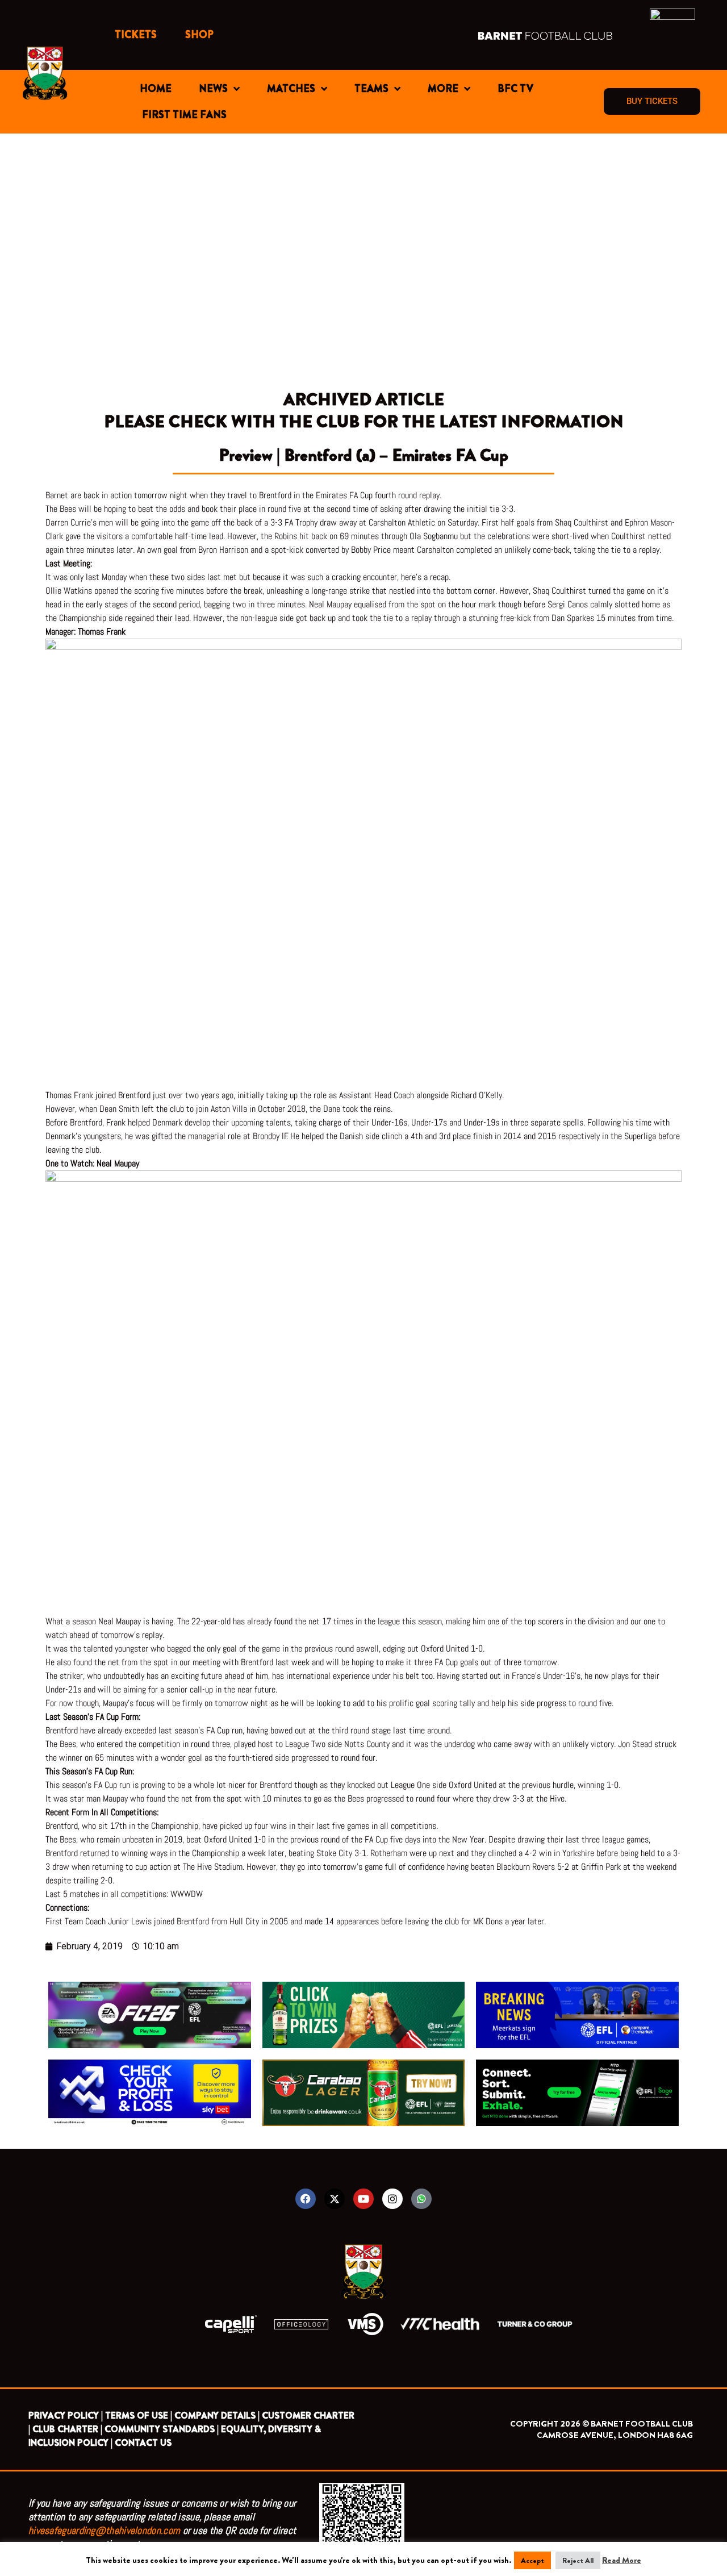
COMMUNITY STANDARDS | (162, 2429)
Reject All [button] (578, 2560)
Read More (622, 2560)
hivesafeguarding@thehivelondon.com (104, 2530)
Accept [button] (532, 2560)
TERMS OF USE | (139, 2415)
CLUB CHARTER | (67, 2429)
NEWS (213, 89)
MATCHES (291, 89)
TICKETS (136, 35)
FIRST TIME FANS (184, 115)
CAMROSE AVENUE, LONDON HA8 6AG (615, 2435)
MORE (443, 89)
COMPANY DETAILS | (217, 2415)
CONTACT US (143, 2443)
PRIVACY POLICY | (66, 2415)
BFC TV (515, 89)
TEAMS (371, 89)
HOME (156, 89)
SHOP (199, 35)
